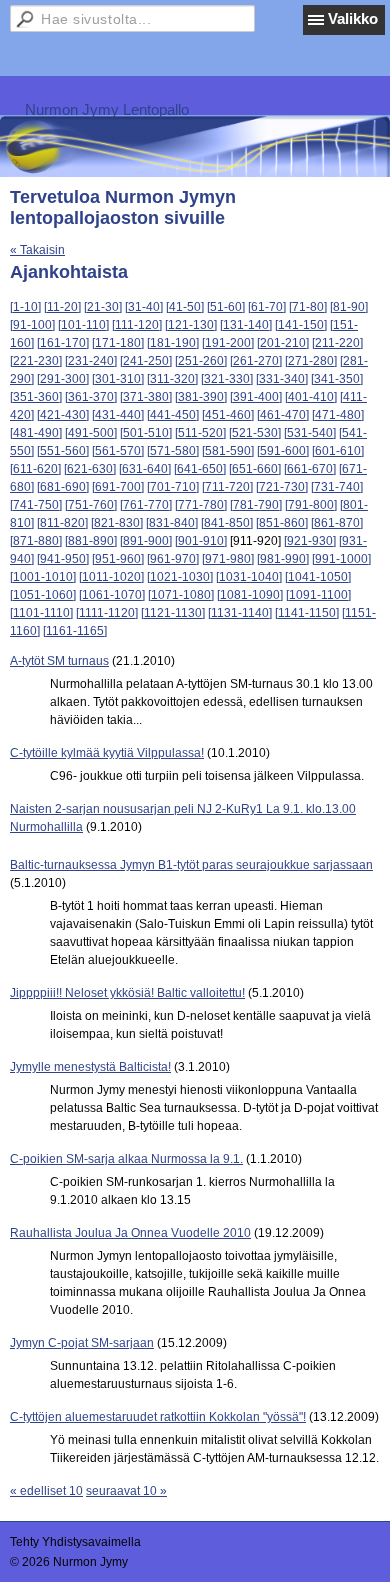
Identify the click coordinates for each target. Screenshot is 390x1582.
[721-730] (282, 487)
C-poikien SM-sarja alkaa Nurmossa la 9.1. (126, 1159)
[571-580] (173, 451)
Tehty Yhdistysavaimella (75, 1542)
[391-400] (256, 397)
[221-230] (36, 361)
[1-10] (25, 307)
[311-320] (172, 379)
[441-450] (173, 415)
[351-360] (36, 397)
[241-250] (146, 361)
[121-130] (191, 325)
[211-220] (337, 343)
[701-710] (173, 487)
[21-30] (103, 307)
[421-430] (63, 415)
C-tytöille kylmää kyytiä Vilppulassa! (107, 753)
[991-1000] (341, 559)
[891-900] (146, 541)
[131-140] (246, 325)
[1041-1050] (318, 577)
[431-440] (118, 415)
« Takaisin (37, 250)
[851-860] (282, 523)
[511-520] (200, 433)
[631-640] (145, 469)
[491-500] (91, 433)
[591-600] (283, 451)
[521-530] (255, 433)
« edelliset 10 (46, 1491)
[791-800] (311, 505)
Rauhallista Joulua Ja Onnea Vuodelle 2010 (130, 1233)
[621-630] (90, 469)
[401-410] (311, 397)
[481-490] (36, 433)
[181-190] (173, 343)
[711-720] (227, 487)
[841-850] (227, 523)
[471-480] (338, 415)
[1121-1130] (173, 613)
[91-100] (32, 325)
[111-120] (137, 325)
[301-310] (118, 379)
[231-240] (91, 361)
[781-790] (256, 505)
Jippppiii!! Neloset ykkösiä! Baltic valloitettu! (127, 993)
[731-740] (337, 487)
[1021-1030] (180, 577)
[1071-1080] (181, 595)
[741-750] (36, 505)
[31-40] (144, 307)
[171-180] (118, 343)
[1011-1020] (111, 577)
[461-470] (283, 415)
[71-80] (308, 307)
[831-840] (172, 523)
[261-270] (256, 361)
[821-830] (117, 523)
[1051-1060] (43, 595)
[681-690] (63, 487)
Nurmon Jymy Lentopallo (107, 109)
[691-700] (118, 487)
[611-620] (35, 469)
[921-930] (310, 541)
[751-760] (91, 505)
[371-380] (146, 397)
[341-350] (337, 379)
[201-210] (283, 343)
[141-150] (301, 325)
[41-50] (185, 307)
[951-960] (118, 559)
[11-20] (62, 307)
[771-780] (201, 505)
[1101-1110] (41, 613)
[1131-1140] (240, 613)
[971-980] (228, 559)
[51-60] (226, 307)
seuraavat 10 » (126, 1491)
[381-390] (201, 397)
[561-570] (118, 451)
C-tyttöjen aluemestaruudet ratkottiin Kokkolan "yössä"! (158, 1417)
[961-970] (173, 559)
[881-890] (91, 541)
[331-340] (282, 379)
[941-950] (63, 559)
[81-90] (349, 307)
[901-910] (201, 541)
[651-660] (255, 469)
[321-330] (227, 379)
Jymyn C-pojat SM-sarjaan (82, 1343)
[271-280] (311, 361)
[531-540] (310, 433)
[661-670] (310, 469)
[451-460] (228, 415)
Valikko (353, 18)
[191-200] (228, 343)
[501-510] (146, 433)
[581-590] (228, 451)
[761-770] (146, 505)
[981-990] (283, 559)
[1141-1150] (307, 613)
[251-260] (201, 361)
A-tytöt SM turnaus (59, 661)
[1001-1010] (43, 577)
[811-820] (62, 523)
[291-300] (63, 379)
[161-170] (63, 343)
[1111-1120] (107, 613)
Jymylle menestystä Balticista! (90, 1067)
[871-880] (36, 541)
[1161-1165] (75, 631)
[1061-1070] (112, 595)
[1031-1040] (249, 577)
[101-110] (83, 325)
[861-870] (337, 523)
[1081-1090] (250, 595)
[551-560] (63, 451)
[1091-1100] (318, 595)
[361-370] (91, 397)
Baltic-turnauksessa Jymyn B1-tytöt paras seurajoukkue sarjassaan (191, 865)
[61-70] (267, 307)
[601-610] (338, 451)
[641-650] (200, 469)
